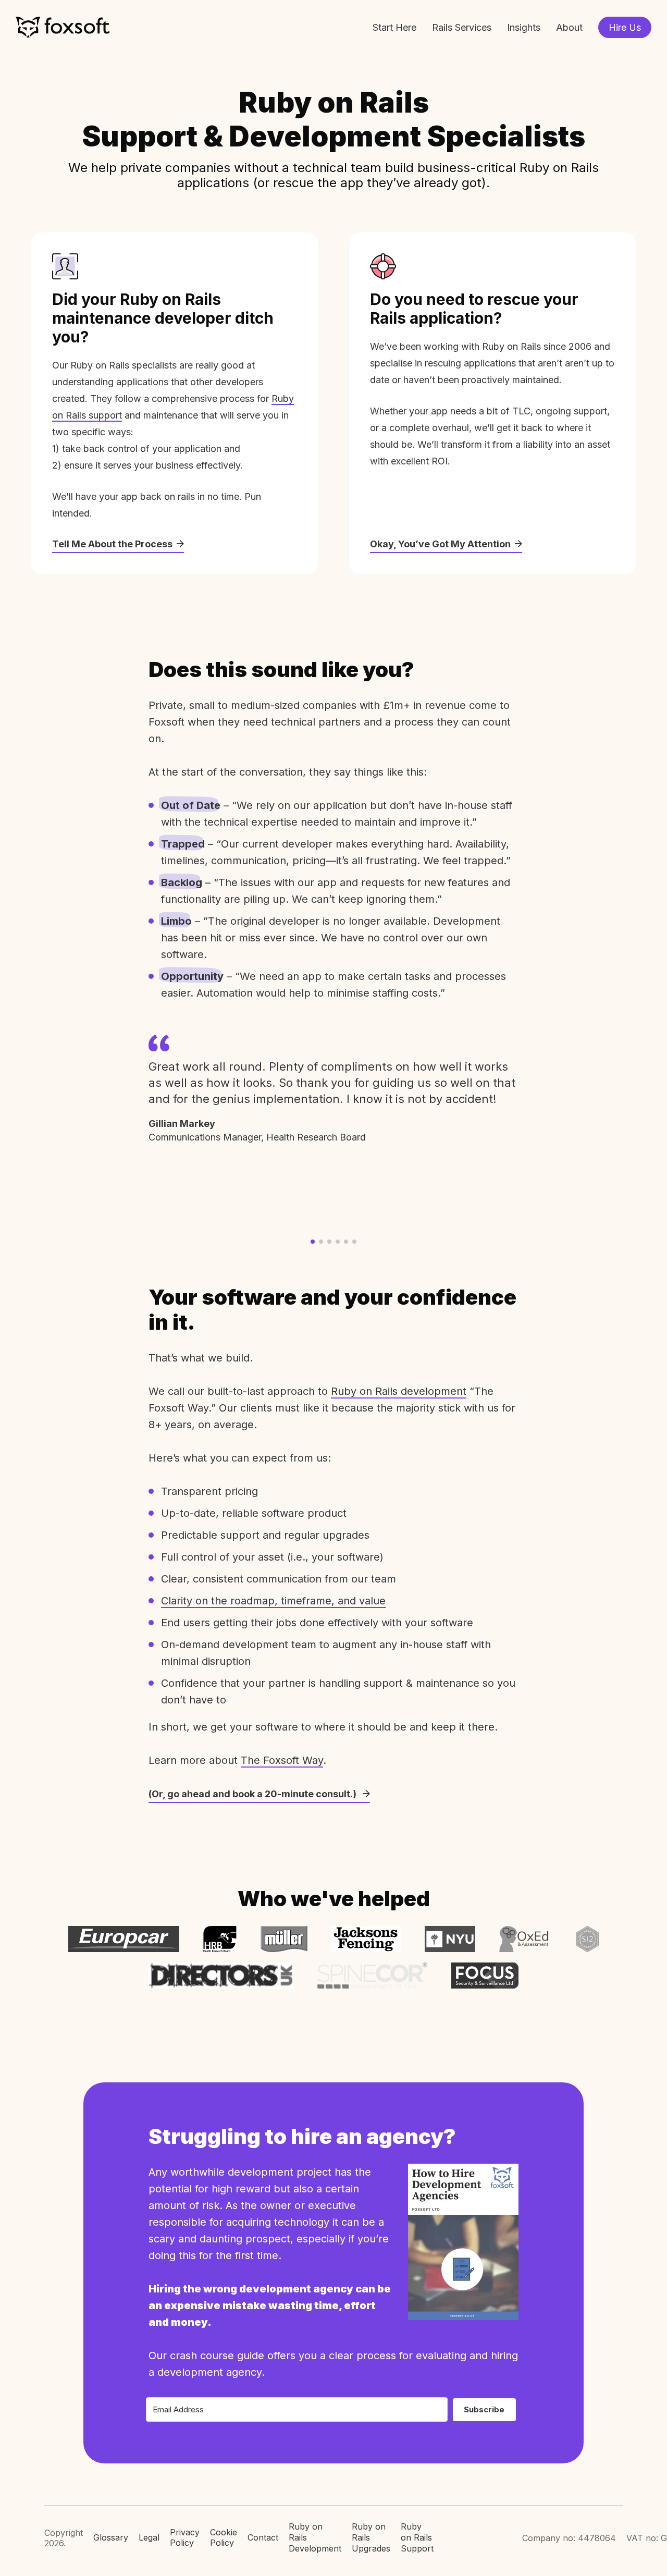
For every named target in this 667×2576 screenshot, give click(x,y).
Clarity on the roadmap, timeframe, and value (273, 1601)
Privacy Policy (185, 2538)
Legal (149, 2537)
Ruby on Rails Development (315, 2537)
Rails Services (462, 27)
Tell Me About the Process (112, 544)
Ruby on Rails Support (417, 2537)
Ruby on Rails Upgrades (371, 2537)
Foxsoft (63, 27)
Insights (524, 27)
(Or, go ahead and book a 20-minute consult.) (254, 1794)
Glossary (111, 2537)
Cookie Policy (224, 2538)
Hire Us (625, 27)
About (569, 27)
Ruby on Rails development (399, 1391)
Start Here (394, 27)
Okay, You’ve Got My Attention (440, 544)
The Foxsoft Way (282, 1760)
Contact (263, 2537)
